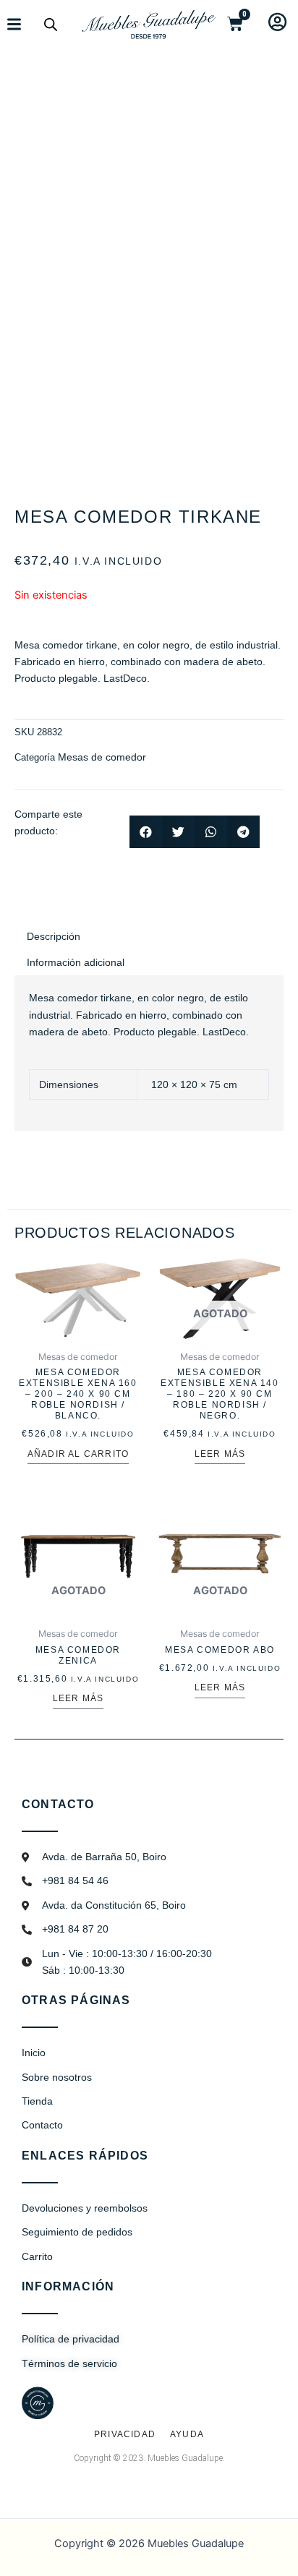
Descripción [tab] (54, 936)
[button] (146, 832)
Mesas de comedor (102, 757)
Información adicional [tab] (76, 962)
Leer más (220, 1454)
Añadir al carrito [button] (78, 1454)
